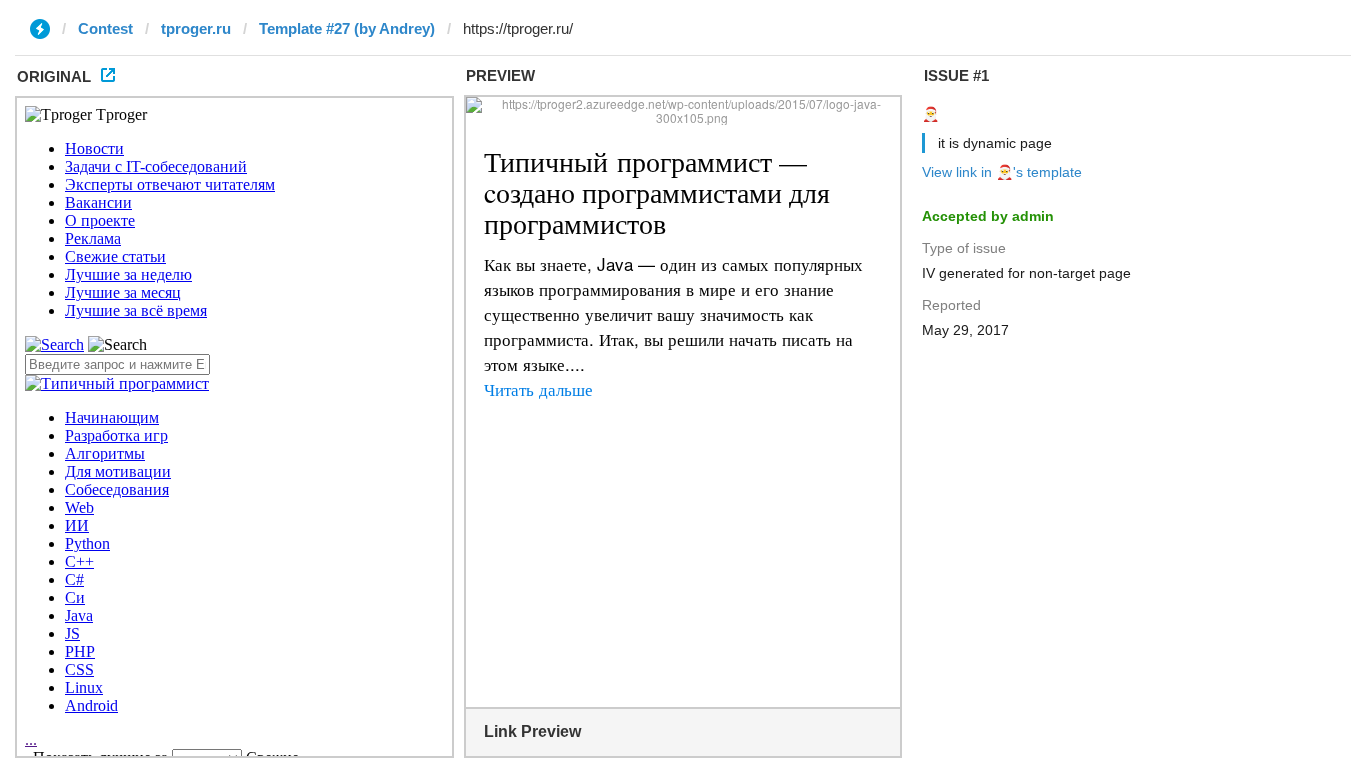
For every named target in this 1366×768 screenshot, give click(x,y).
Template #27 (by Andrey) (347, 28)
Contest (105, 28)
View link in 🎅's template (1002, 172)
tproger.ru (196, 28)
